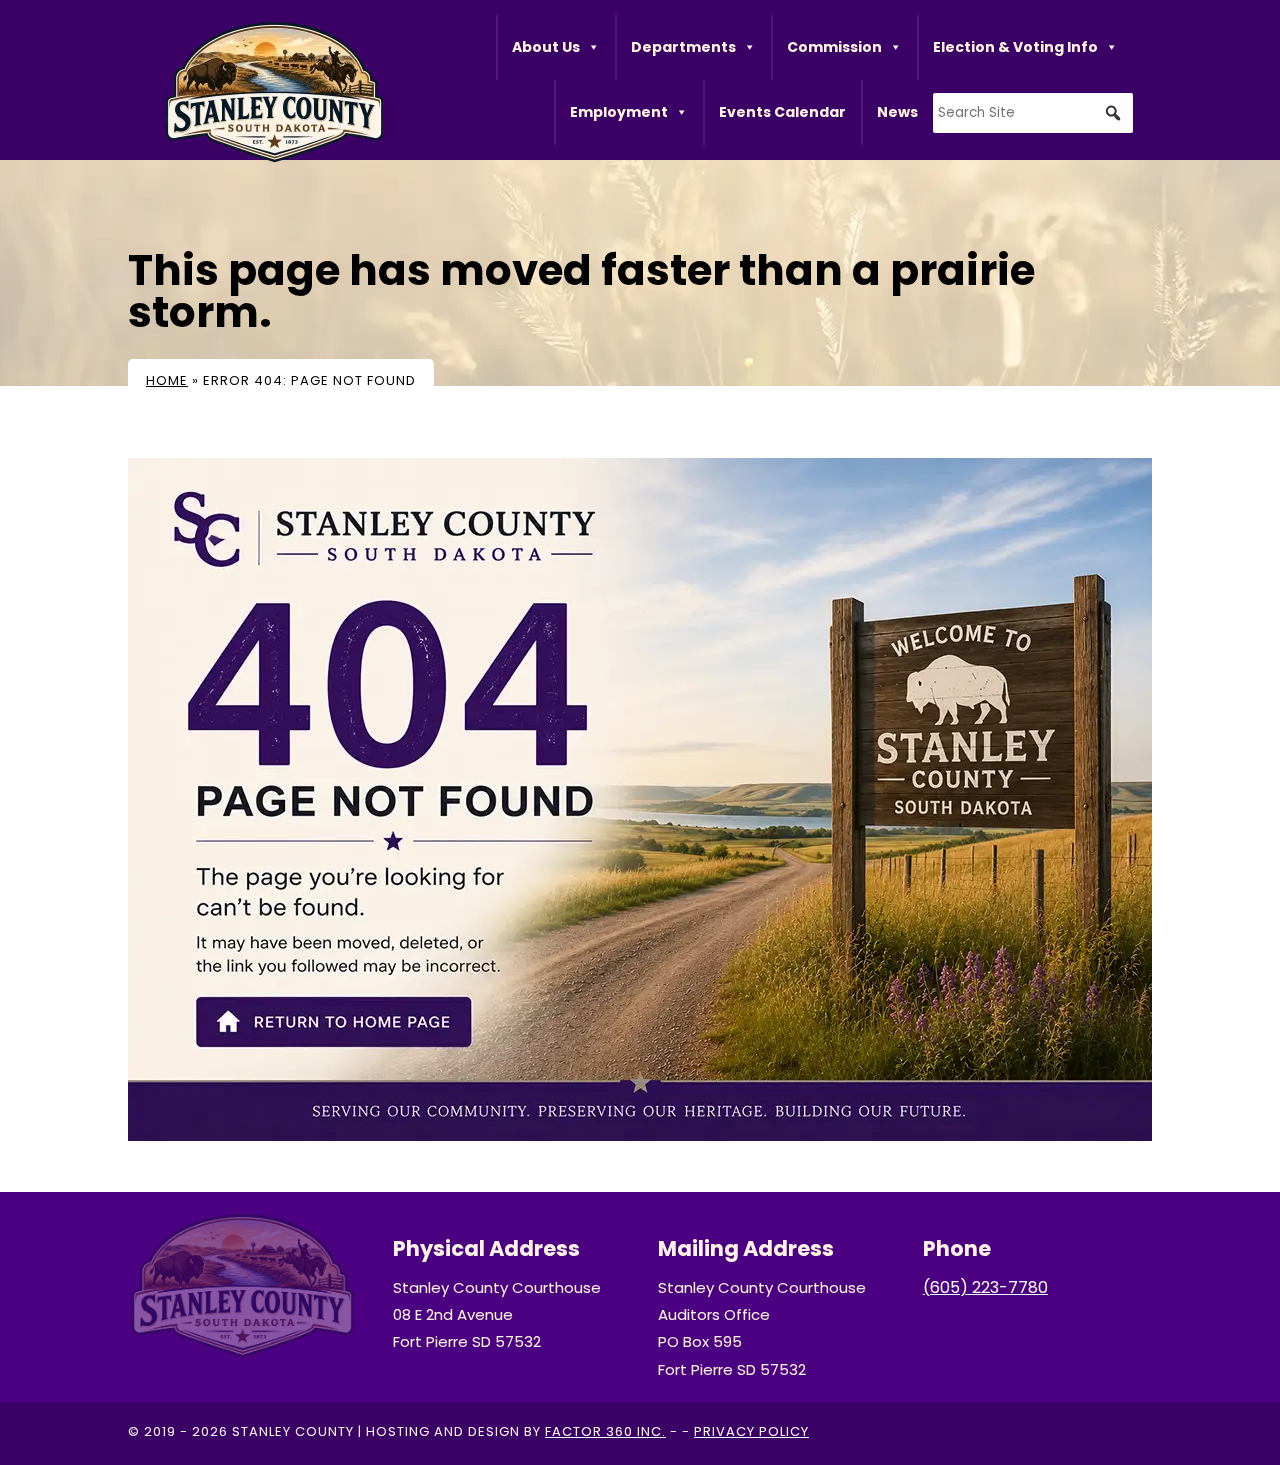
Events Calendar (782, 112)
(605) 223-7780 (985, 1287)
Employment (619, 112)
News (897, 112)
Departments (683, 47)
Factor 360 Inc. (605, 1431)
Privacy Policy (751, 1431)
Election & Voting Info (1015, 47)
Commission (834, 47)
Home (167, 380)
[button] (1113, 113)
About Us (546, 47)
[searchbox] (1033, 113)
